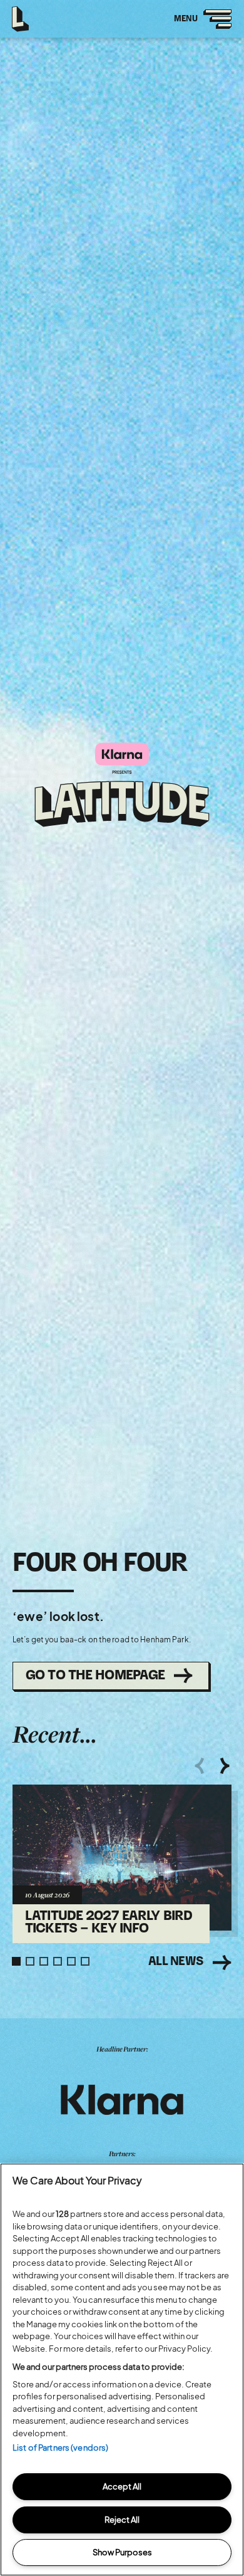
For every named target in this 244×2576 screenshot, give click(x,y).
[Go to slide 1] (16, 1961)
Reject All (122, 2520)
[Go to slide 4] (58, 1961)
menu (198, 26)
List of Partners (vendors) (60, 2448)
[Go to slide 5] (71, 1961)
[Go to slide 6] (85, 1961)
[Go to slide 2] (30, 1961)
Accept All (122, 2486)
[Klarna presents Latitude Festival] (122, 786)
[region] (122, 2370)
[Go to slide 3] (44, 1961)
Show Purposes (122, 2552)
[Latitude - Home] (21, 16)
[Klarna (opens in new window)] (122, 2100)
